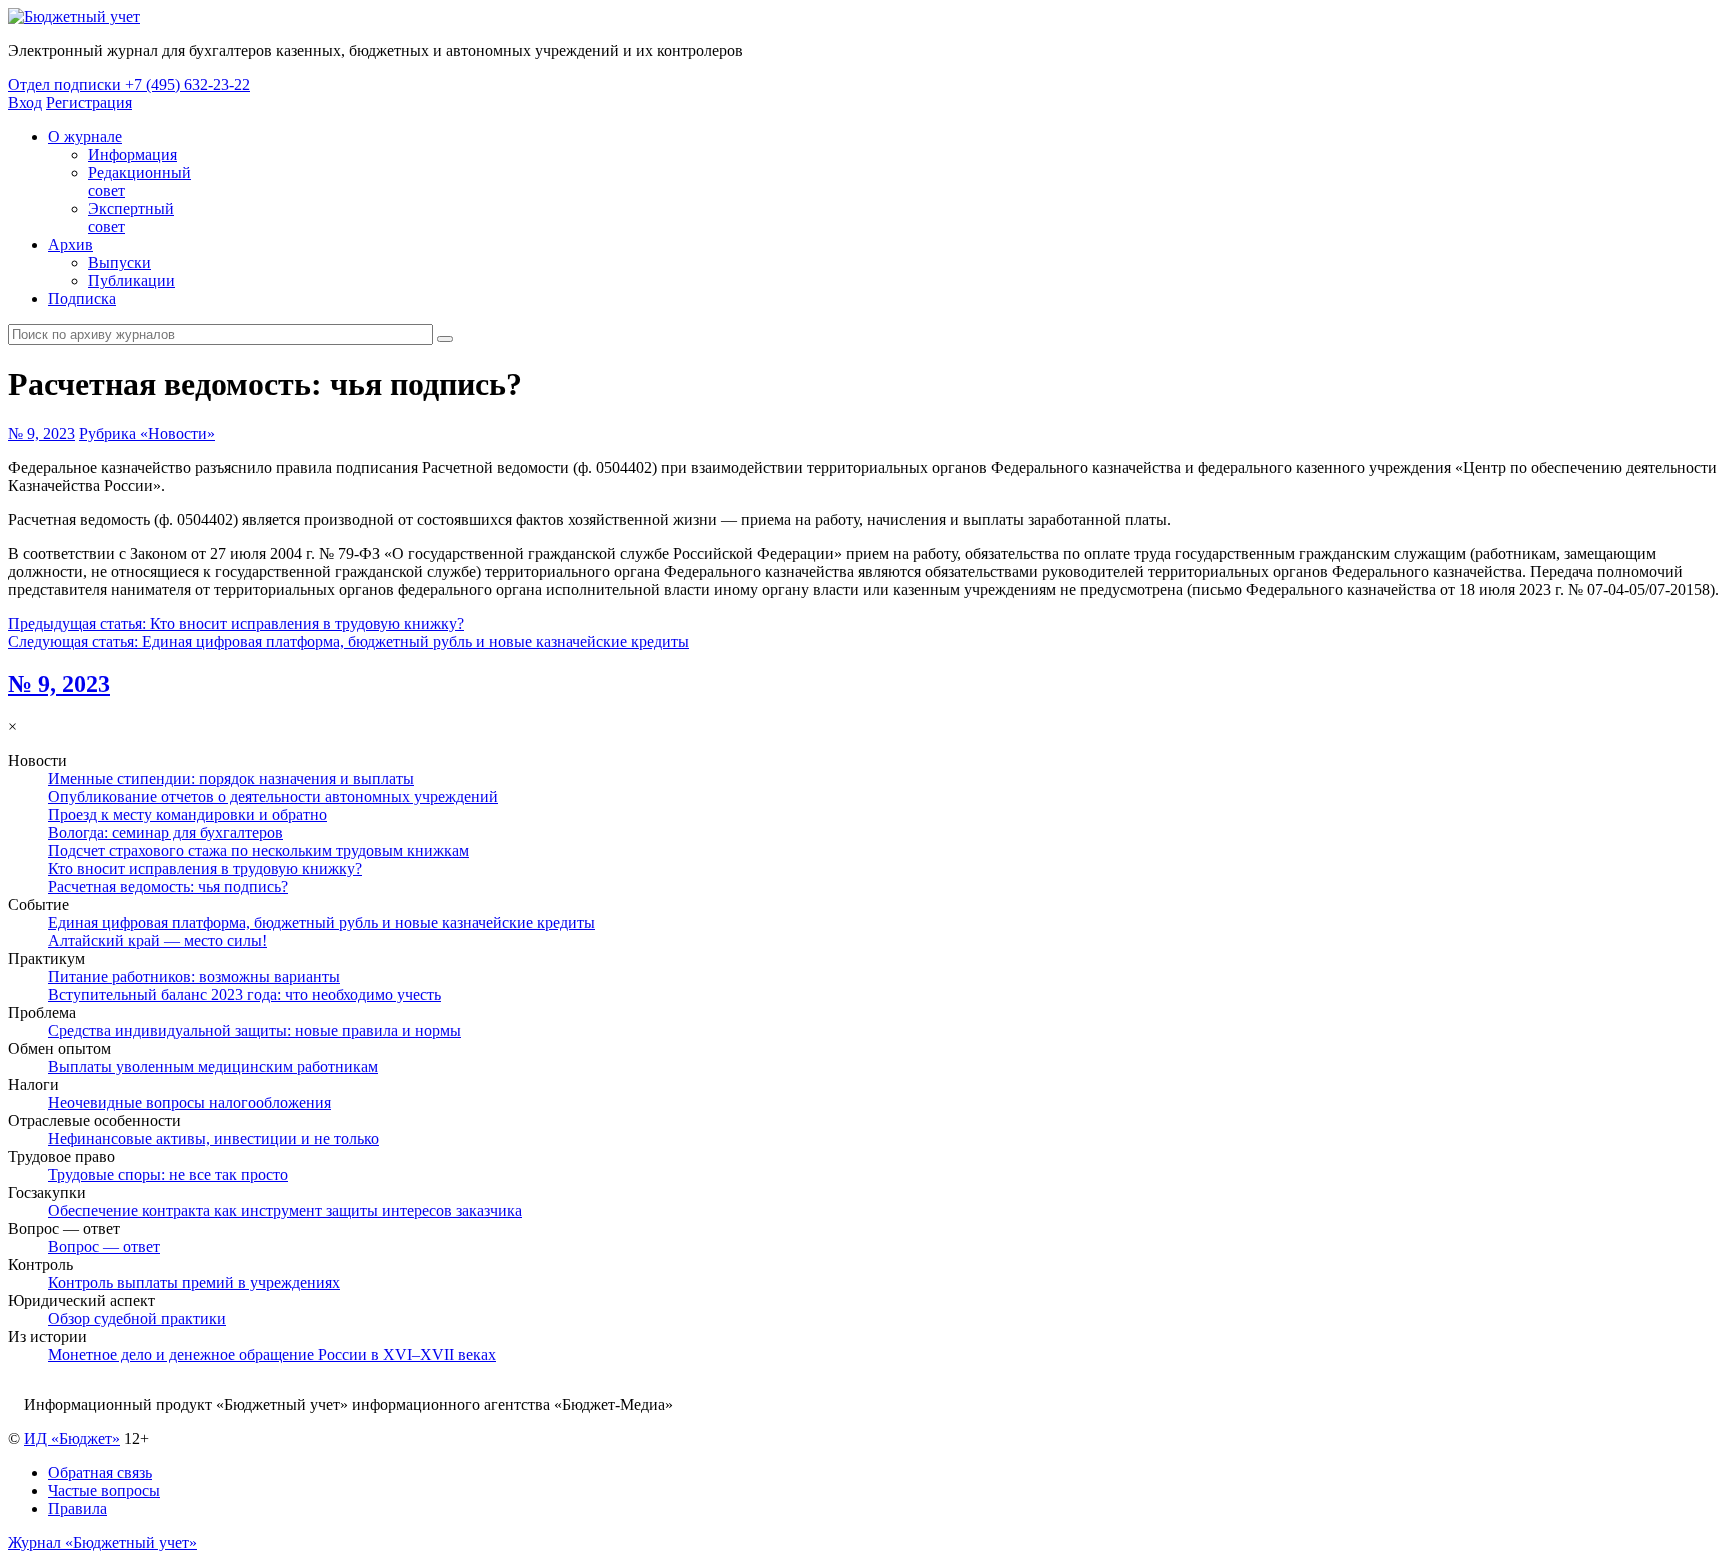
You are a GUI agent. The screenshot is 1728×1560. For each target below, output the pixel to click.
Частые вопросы (104, 1490)
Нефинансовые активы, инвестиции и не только (213, 1138)
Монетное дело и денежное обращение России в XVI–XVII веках (272, 1354)
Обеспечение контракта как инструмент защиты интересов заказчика (285, 1210)
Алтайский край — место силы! (157, 940)
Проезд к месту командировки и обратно (187, 814)
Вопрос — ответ (104, 1246)
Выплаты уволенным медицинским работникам (213, 1066)
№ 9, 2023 (41, 433)
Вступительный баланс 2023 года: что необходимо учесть (244, 994)
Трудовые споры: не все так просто (168, 1174)
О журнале (85, 136)
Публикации (131, 280)
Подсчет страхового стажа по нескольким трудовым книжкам (258, 850)
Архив (70, 244)
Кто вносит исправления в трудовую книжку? (205, 868)
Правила (77, 1508)
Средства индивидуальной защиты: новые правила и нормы (254, 1030)
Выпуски (119, 262)
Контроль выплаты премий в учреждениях (194, 1282)
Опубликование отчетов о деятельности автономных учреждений (273, 796)
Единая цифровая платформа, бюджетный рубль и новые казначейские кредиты (321, 922)
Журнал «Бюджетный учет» (102, 1542)
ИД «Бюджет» (72, 1438)
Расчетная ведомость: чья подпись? (168, 886)
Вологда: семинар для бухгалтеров (165, 832)
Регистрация (89, 102)
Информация (132, 154)
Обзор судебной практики (137, 1318)
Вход (25, 102)
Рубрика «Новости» (147, 433)
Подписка (82, 298)
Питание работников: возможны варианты (194, 976)
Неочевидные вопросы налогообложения (189, 1102)
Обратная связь (100, 1472)
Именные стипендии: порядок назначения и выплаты (231, 778)
